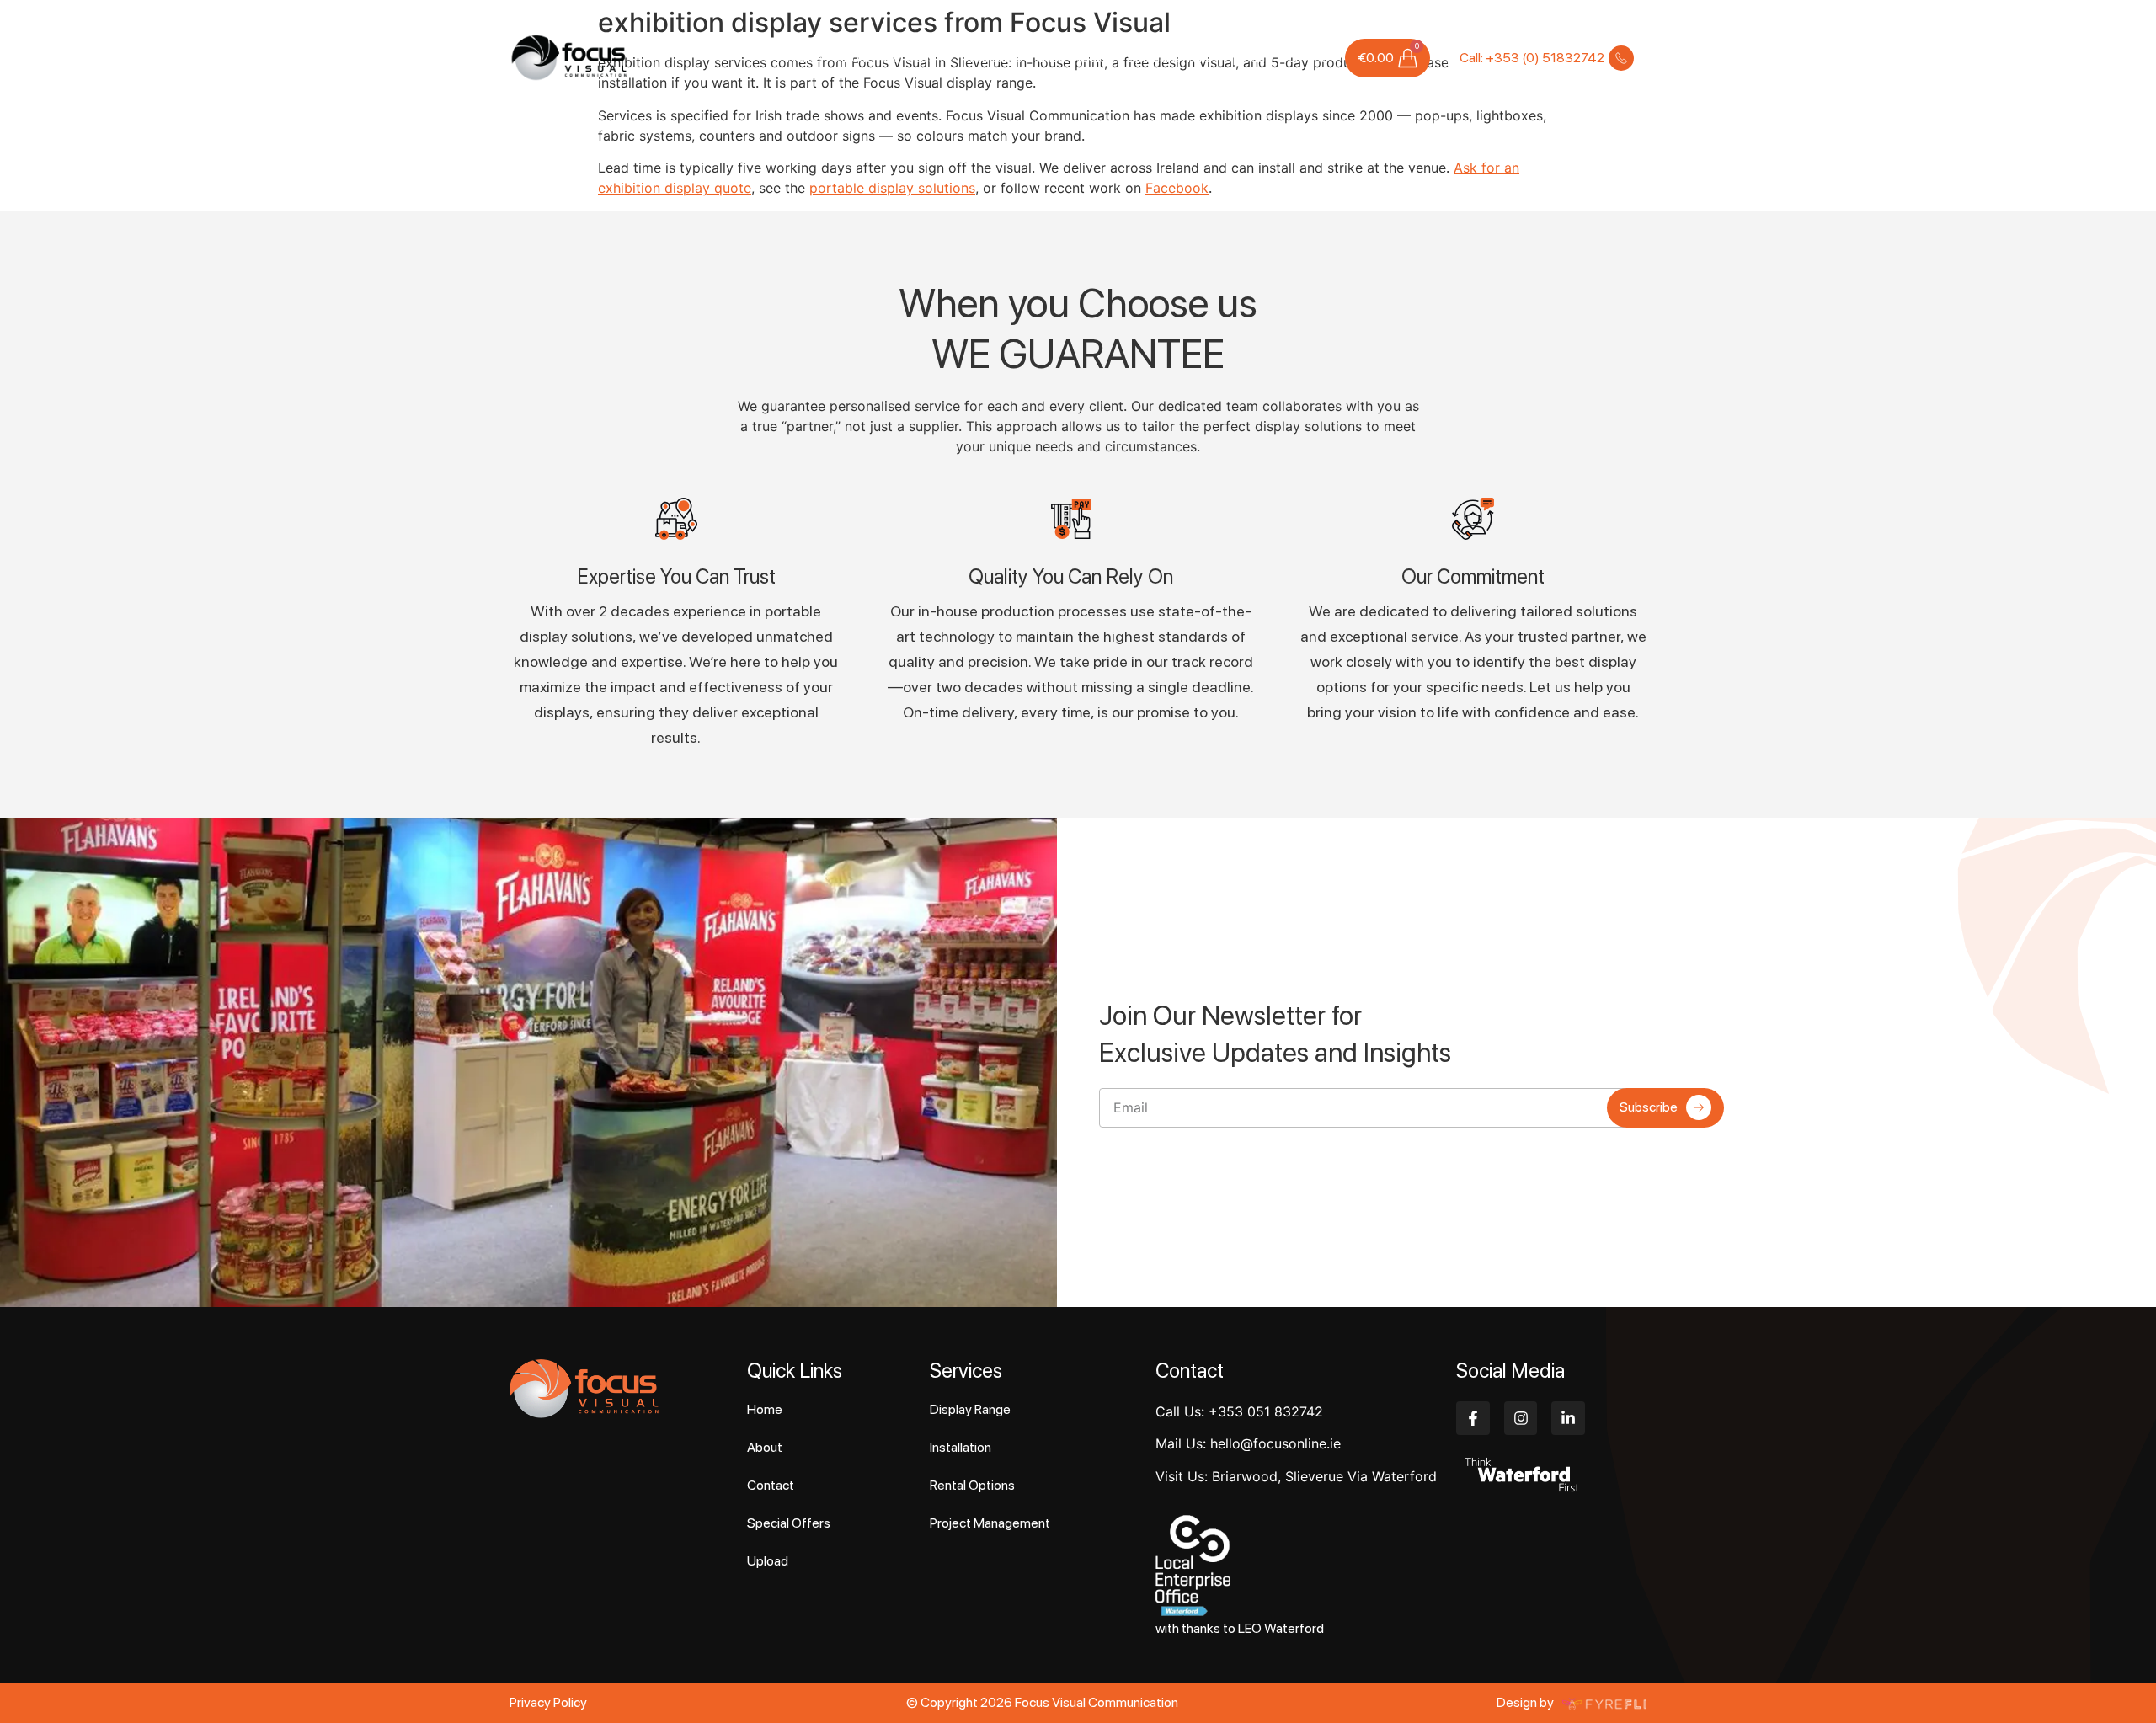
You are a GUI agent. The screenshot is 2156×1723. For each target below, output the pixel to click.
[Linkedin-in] (1568, 1418)
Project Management (990, 1523)
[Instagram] (1521, 1418)
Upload (1244, 58)
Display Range (970, 1409)
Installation (961, 1447)
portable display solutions (892, 188)
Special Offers (1169, 58)
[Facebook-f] (1473, 1418)
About (853, 58)
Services (910, 58)
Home (804, 58)
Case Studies (1075, 58)
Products (996, 58)
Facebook (1177, 188)
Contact (1302, 58)
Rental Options (972, 1485)
